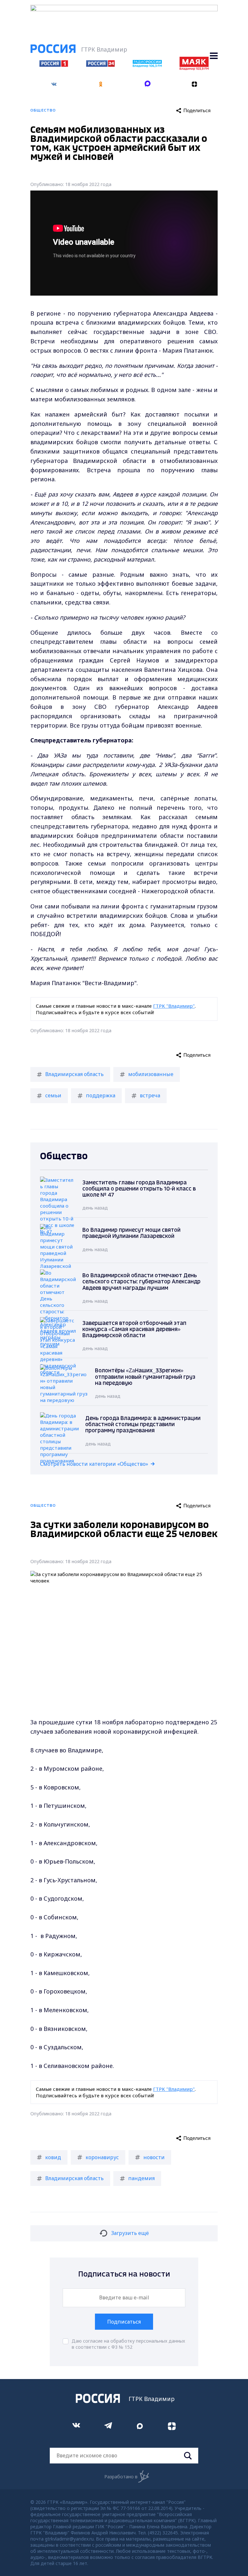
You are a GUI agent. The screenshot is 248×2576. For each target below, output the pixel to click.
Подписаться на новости (124, 2274)
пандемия (141, 2178)
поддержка (101, 1095)
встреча (150, 1095)
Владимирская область (74, 1074)
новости (154, 2157)
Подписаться (124, 2322)
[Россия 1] (54, 65)
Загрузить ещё (130, 2233)
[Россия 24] (100, 65)
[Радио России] (147, 65)
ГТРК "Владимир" (174, 1006)
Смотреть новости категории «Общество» (94, 1464)
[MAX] (147, 84)
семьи (53, 1095)
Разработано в (121, 2477)
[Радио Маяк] (194, 68)
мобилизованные (151, 1074)
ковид (53, 2157)
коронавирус (102, 2157)
